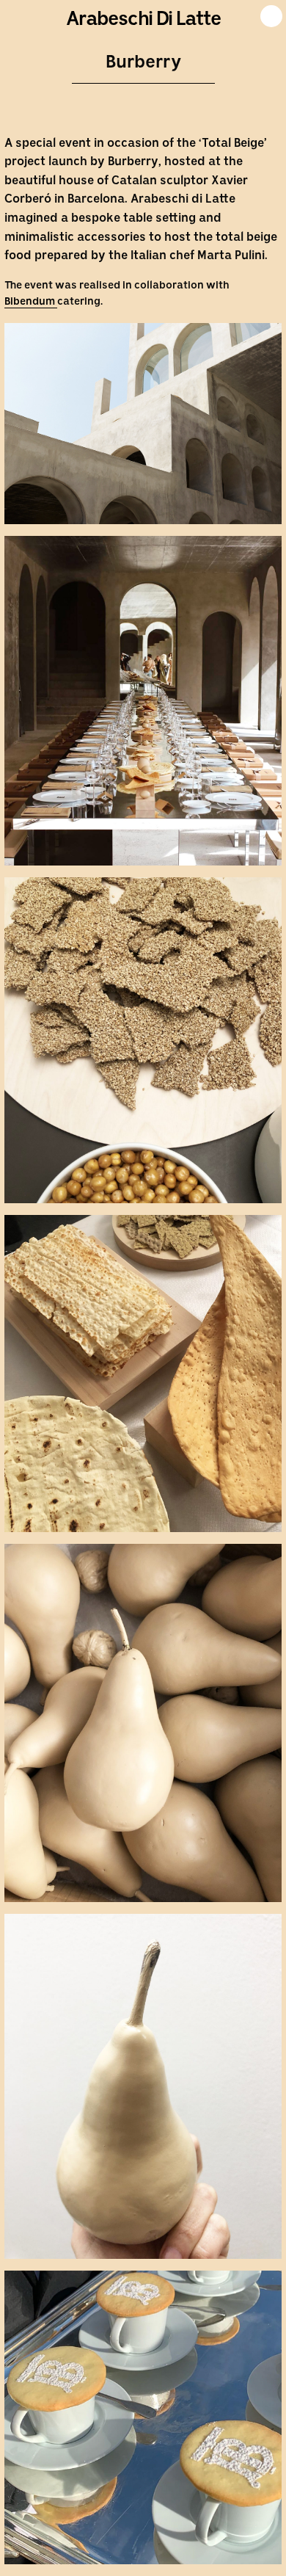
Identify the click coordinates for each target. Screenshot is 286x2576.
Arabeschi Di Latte (143, 20)
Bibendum (31, 302)
